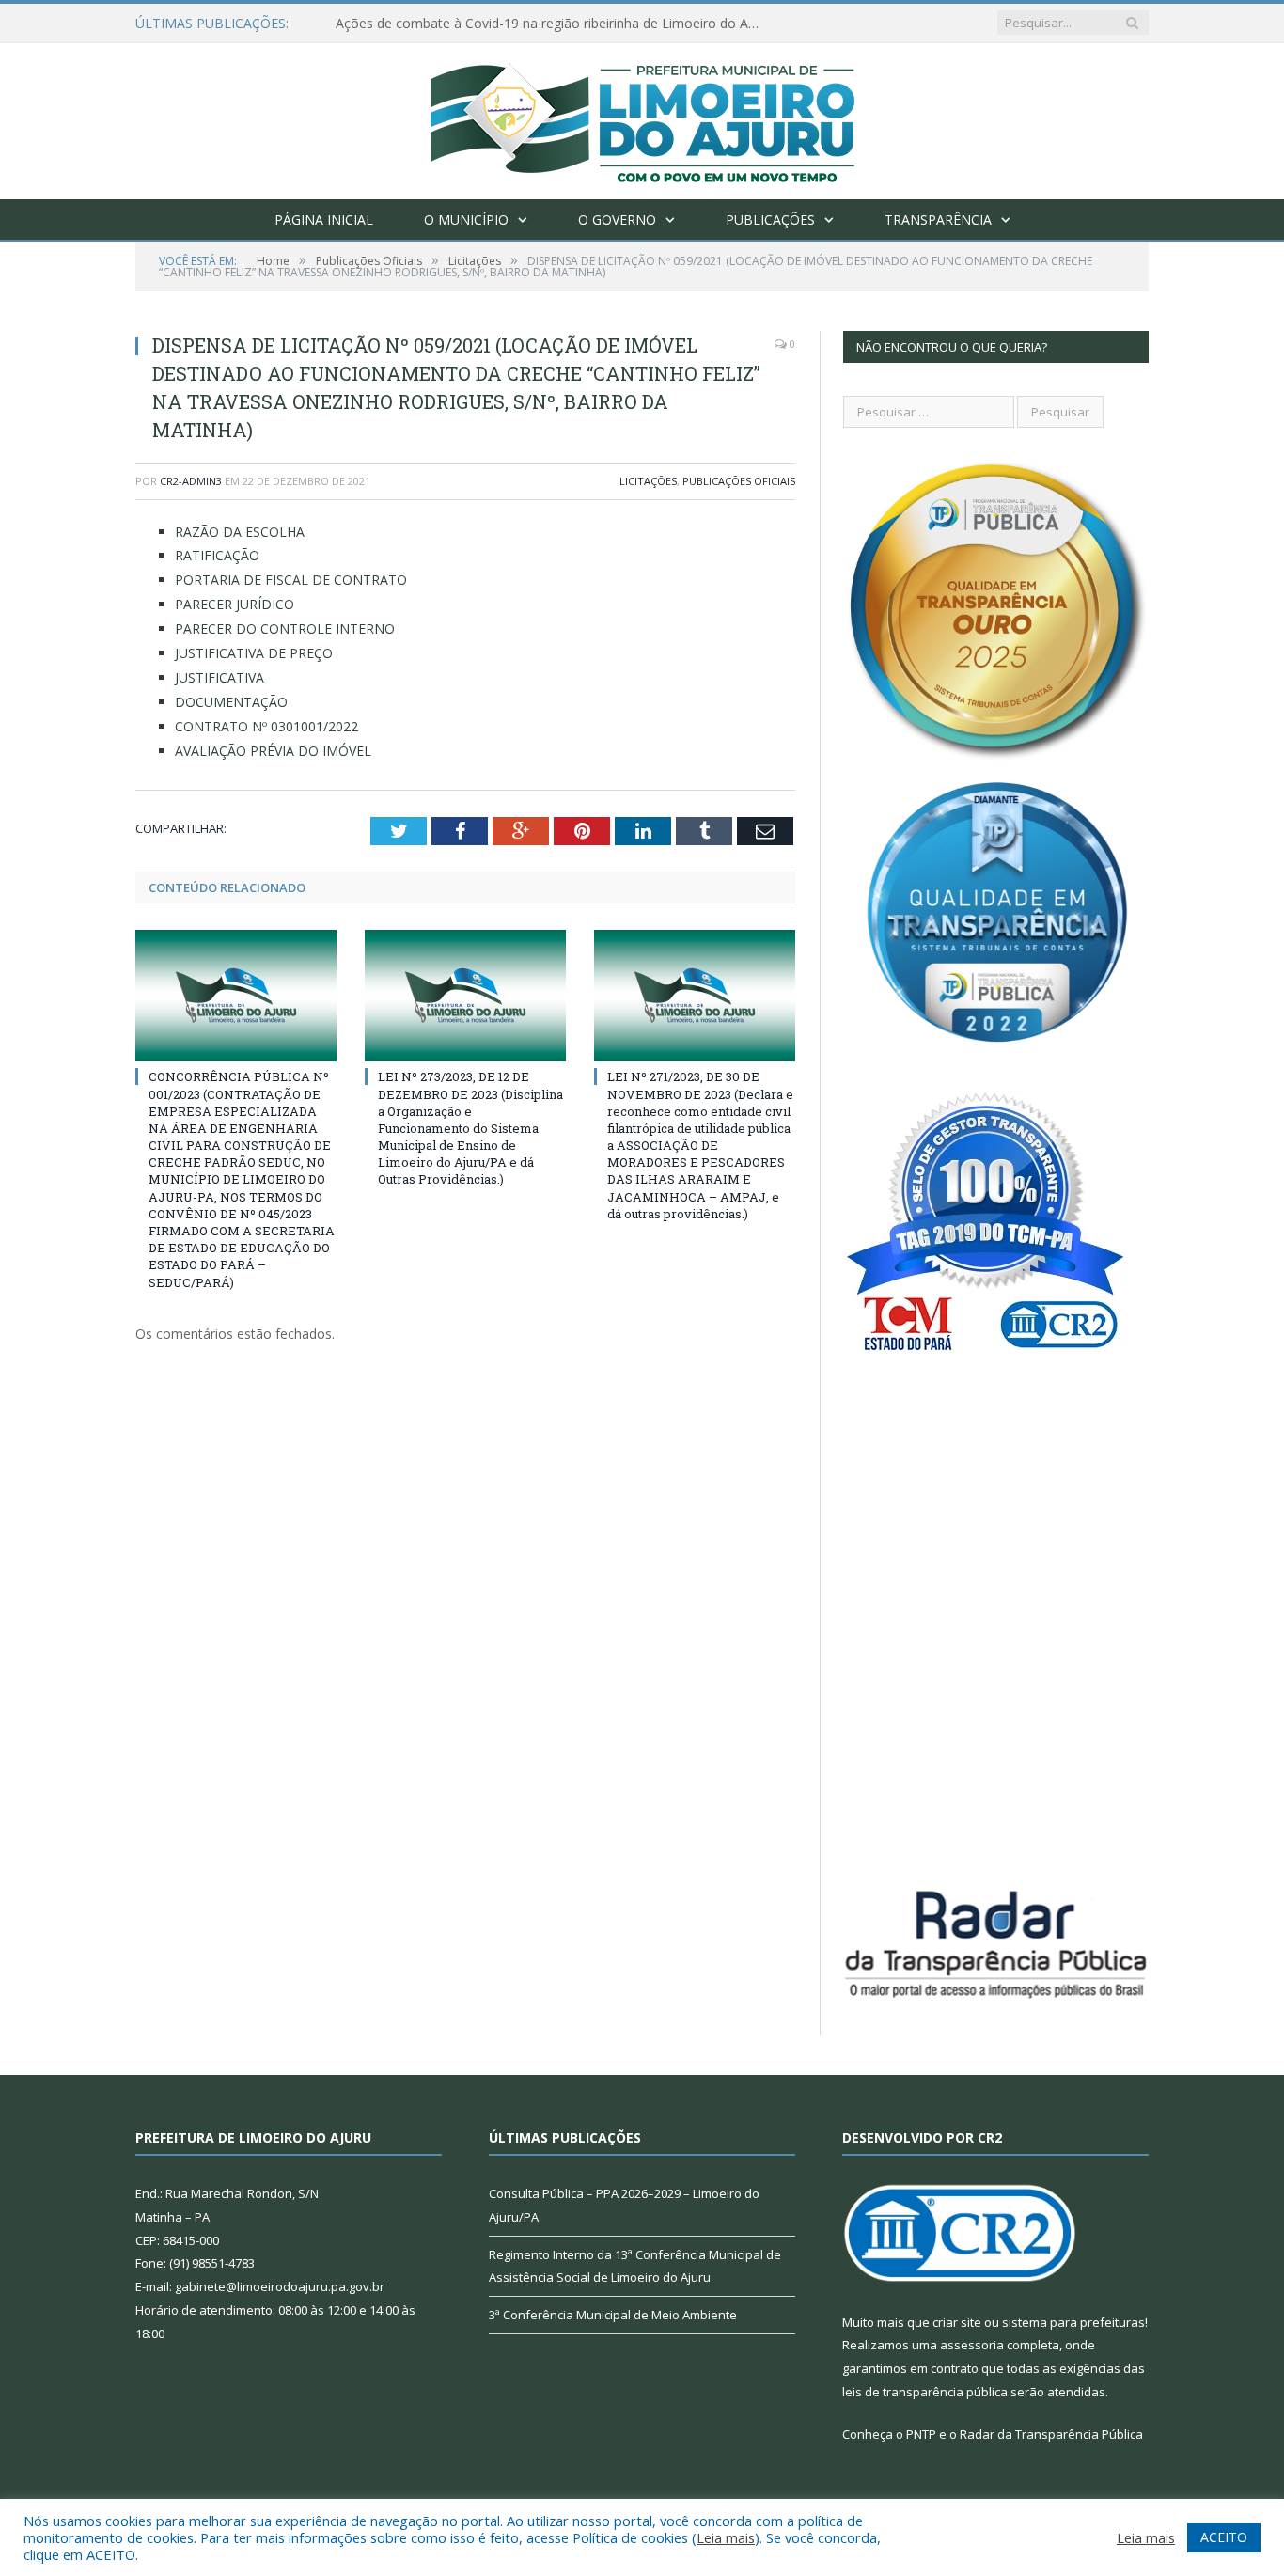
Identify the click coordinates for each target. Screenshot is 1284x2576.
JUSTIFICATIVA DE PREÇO (254, 653)
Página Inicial (324, 220)
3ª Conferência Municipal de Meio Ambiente (613, 2315)
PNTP (921, 2434)
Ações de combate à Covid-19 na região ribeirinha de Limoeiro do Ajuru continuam (552, 24)
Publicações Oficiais (739, 481)
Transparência (938, 220)
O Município (466, 220)
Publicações (770, 220)
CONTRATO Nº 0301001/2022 (266, 726)
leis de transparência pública (925, 2392)
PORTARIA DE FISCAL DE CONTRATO (291, 580)
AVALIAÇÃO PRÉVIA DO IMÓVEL (273, 751)
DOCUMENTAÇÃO (231, 702)
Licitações (648, 481)
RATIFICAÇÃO (217, 555)
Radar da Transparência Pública (1051, 2434)
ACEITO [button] (1224, 2537)
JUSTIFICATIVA (219, 677)
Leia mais (726, 2537)
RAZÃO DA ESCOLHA (240, 532)
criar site (957, 2322)
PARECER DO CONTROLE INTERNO (285, 628)
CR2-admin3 (191, 481)
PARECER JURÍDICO (235, 604)
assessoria (972, 2345)
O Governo (617, 220)
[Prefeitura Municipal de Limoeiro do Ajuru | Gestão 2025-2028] (642, 117)
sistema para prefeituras (1073, 2322)
